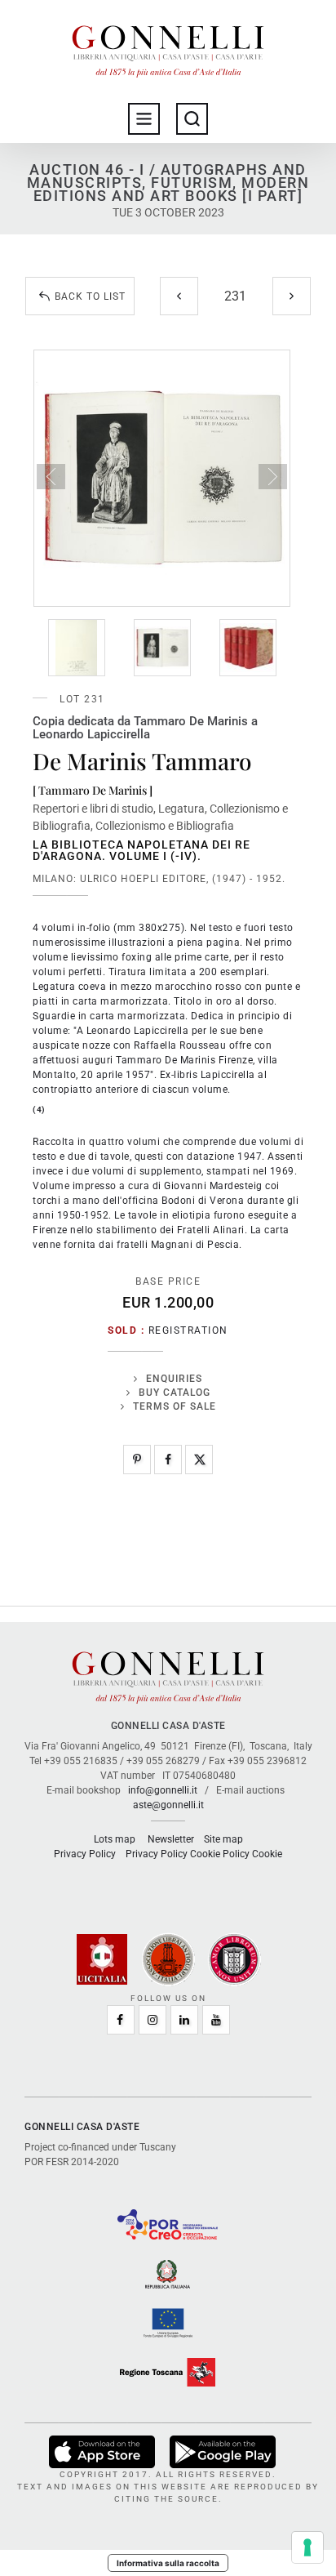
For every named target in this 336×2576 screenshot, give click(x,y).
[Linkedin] (184, 2020)
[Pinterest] (137, 1460)
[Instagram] (153, 2020)
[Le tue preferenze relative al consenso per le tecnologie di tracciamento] (307, 2547)
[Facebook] (168, 1460)
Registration (188, 1330)
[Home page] (168, 47)
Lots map (115, 1839)
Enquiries (174, 1379)
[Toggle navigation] (144, 119)
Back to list (90, 296)
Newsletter (171, 1839)
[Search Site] (192, 119)
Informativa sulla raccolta (168, 2563)
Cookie (267, 1854)
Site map (223, 1839)
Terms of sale (175, 1406)
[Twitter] (199, 1460)
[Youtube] (216, 2020)
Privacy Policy (85, 1854)
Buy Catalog (175, 1393)
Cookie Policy (220, 1854)
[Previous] (179, 296)
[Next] (292, 296)
